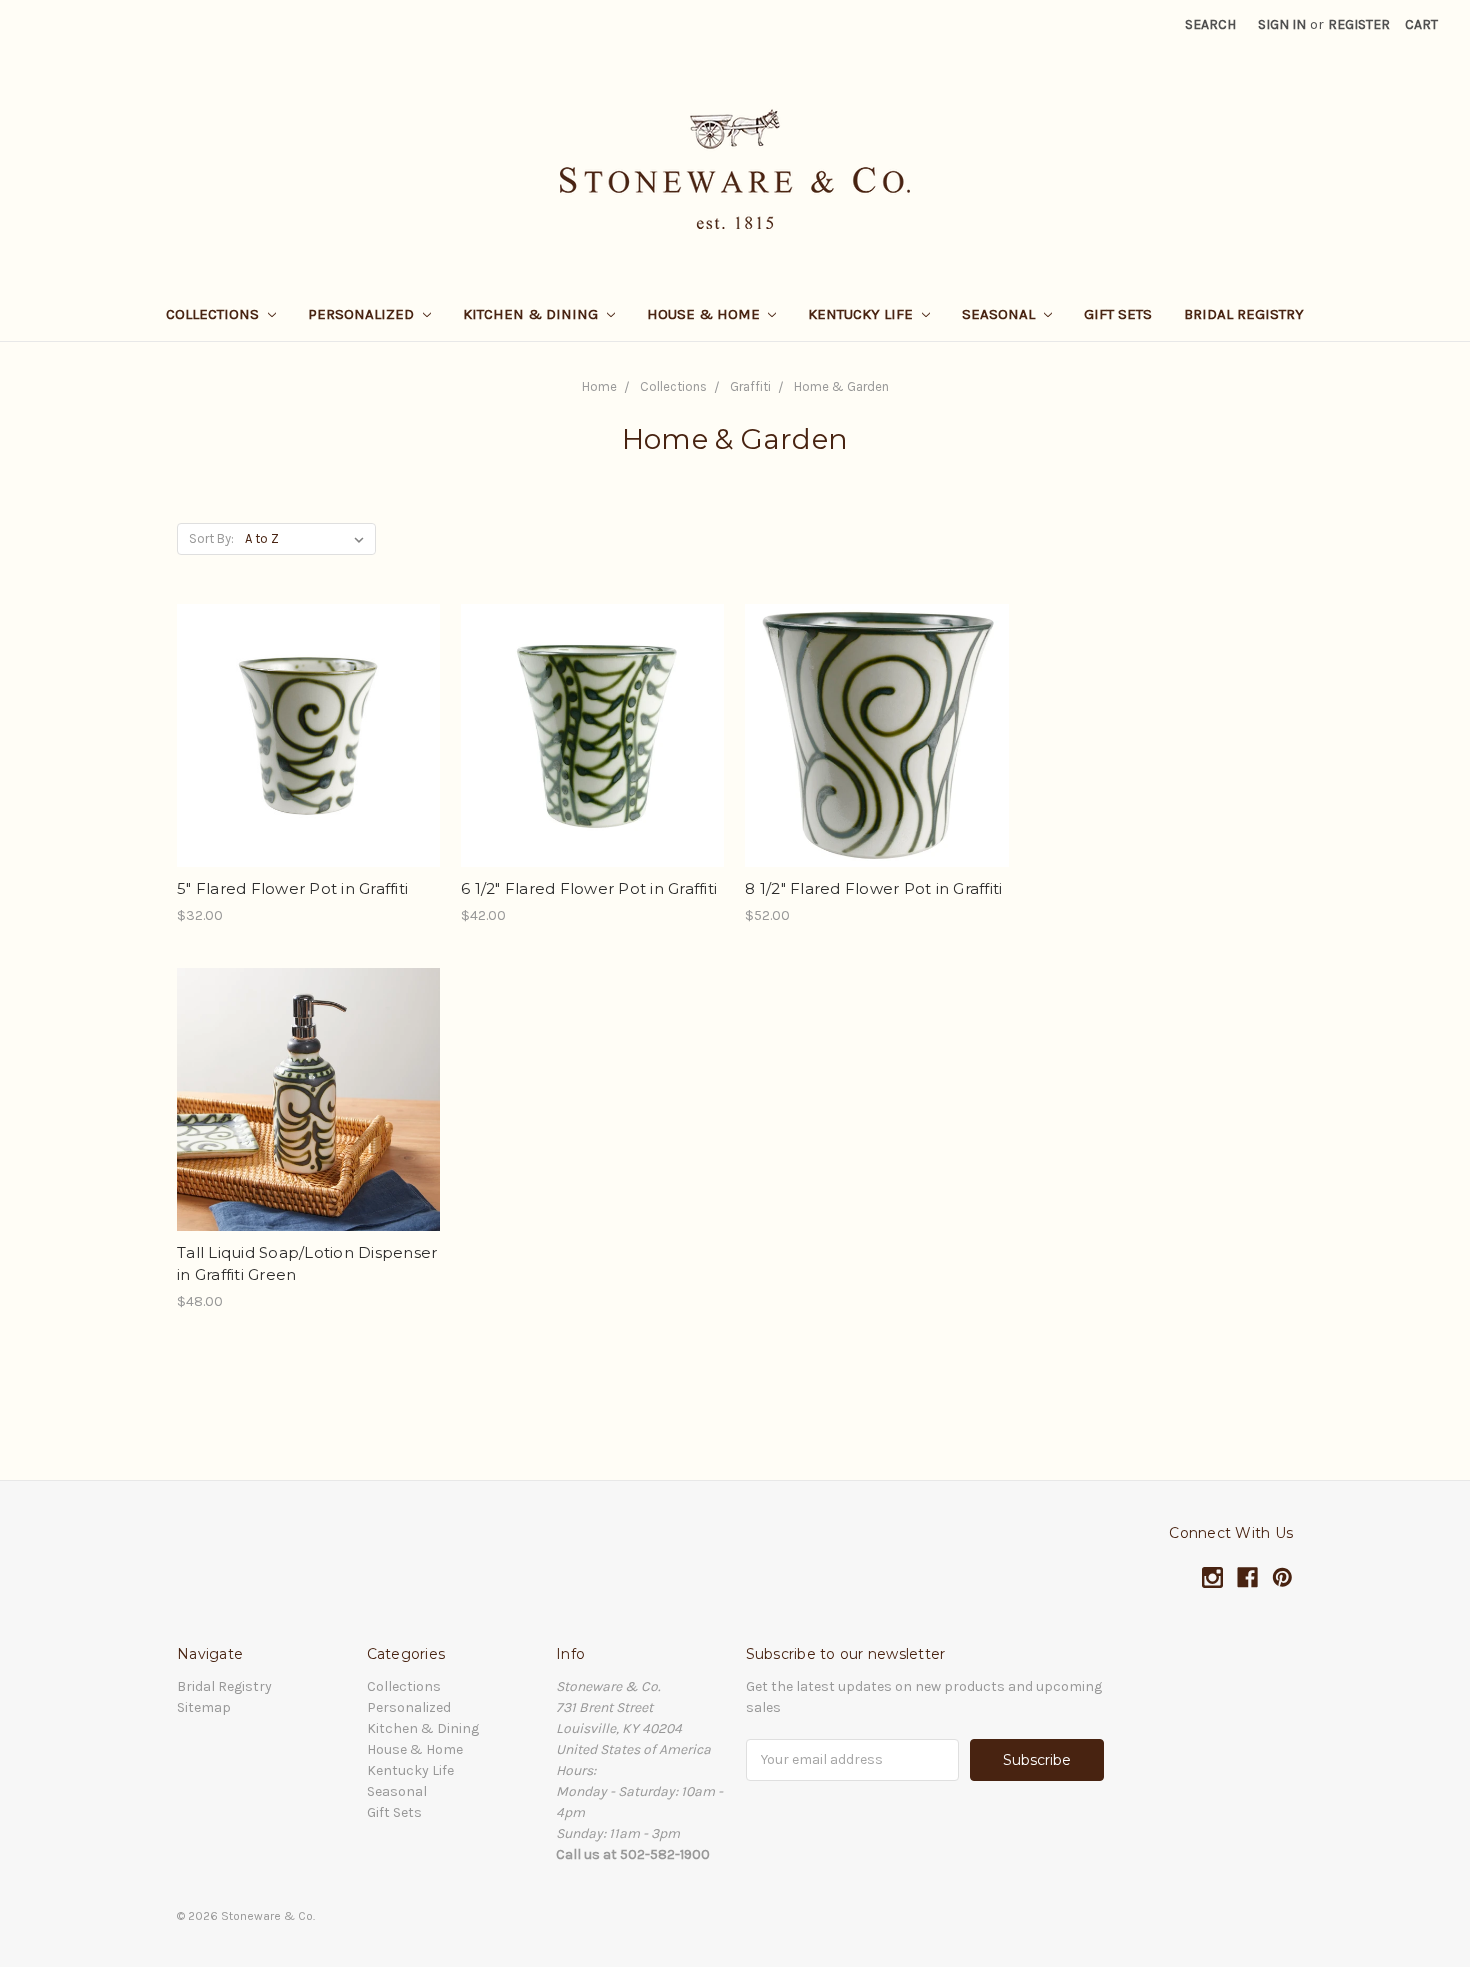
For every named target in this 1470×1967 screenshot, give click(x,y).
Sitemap (204, 1707)
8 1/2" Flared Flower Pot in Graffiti (873, 888)
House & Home (705, 314)
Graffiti (750, 386)
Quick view (309, 700)
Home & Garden (841, 386)
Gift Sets (1118, 314)
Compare (302, 736)
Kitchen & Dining (532, 314)
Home (599, 386)
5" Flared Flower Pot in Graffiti (292, 888)
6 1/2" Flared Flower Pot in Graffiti (589, 888)
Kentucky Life (862, 314)
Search (1210, 24)
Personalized (363, 314)
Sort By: (211, 538)
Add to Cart (308, 771)
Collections (214, 314)
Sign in (1282, 24)
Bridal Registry (1244, 314)
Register (1359, 24)
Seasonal (1000, 314)
